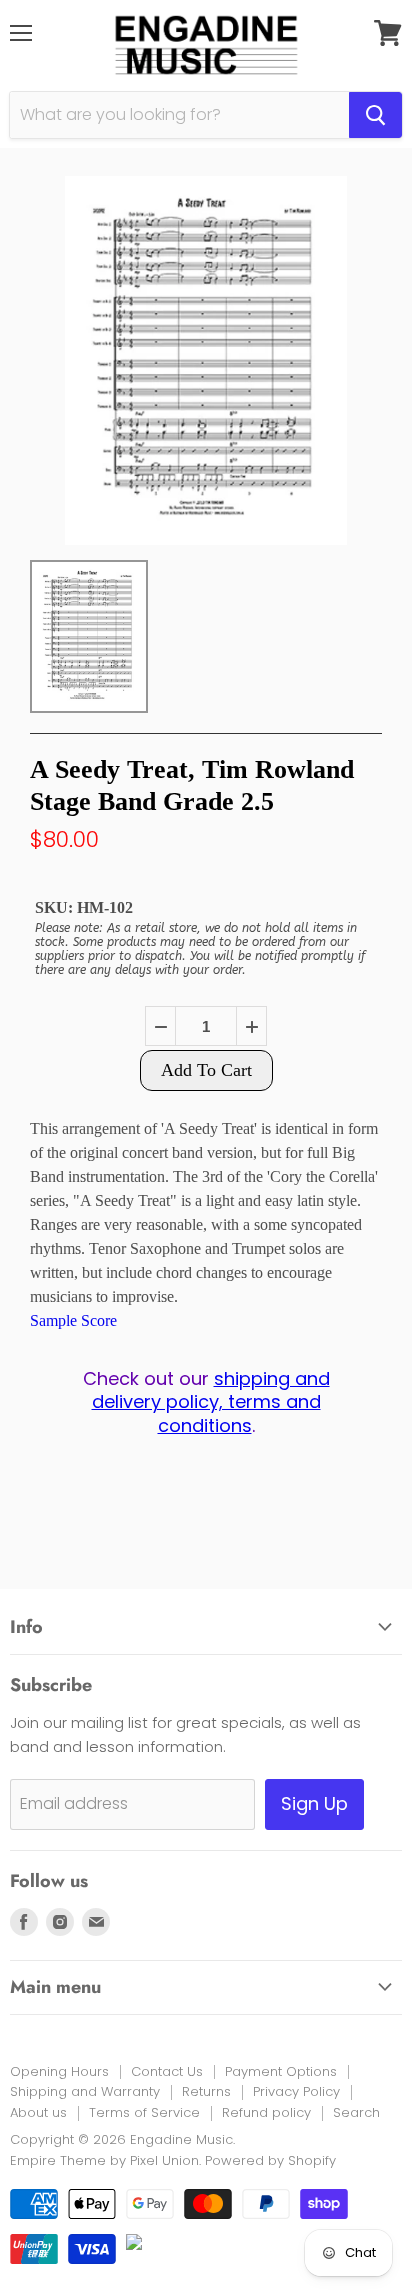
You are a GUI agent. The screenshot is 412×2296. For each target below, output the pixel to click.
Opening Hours (59, 2071)
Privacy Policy (296, 2091)
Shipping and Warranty (85, 2091)
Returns (206, 2091)
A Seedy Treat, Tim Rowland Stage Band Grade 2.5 (192, 785)
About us (38, 2112)
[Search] (375, 115)
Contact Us (167, 2071)
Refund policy (266, 2112)
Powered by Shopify (270, 2160)
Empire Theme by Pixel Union (104, 2160)
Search (356, 2112)
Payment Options (281, 2071)
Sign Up (314, 1803)
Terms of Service (144, 2112)
